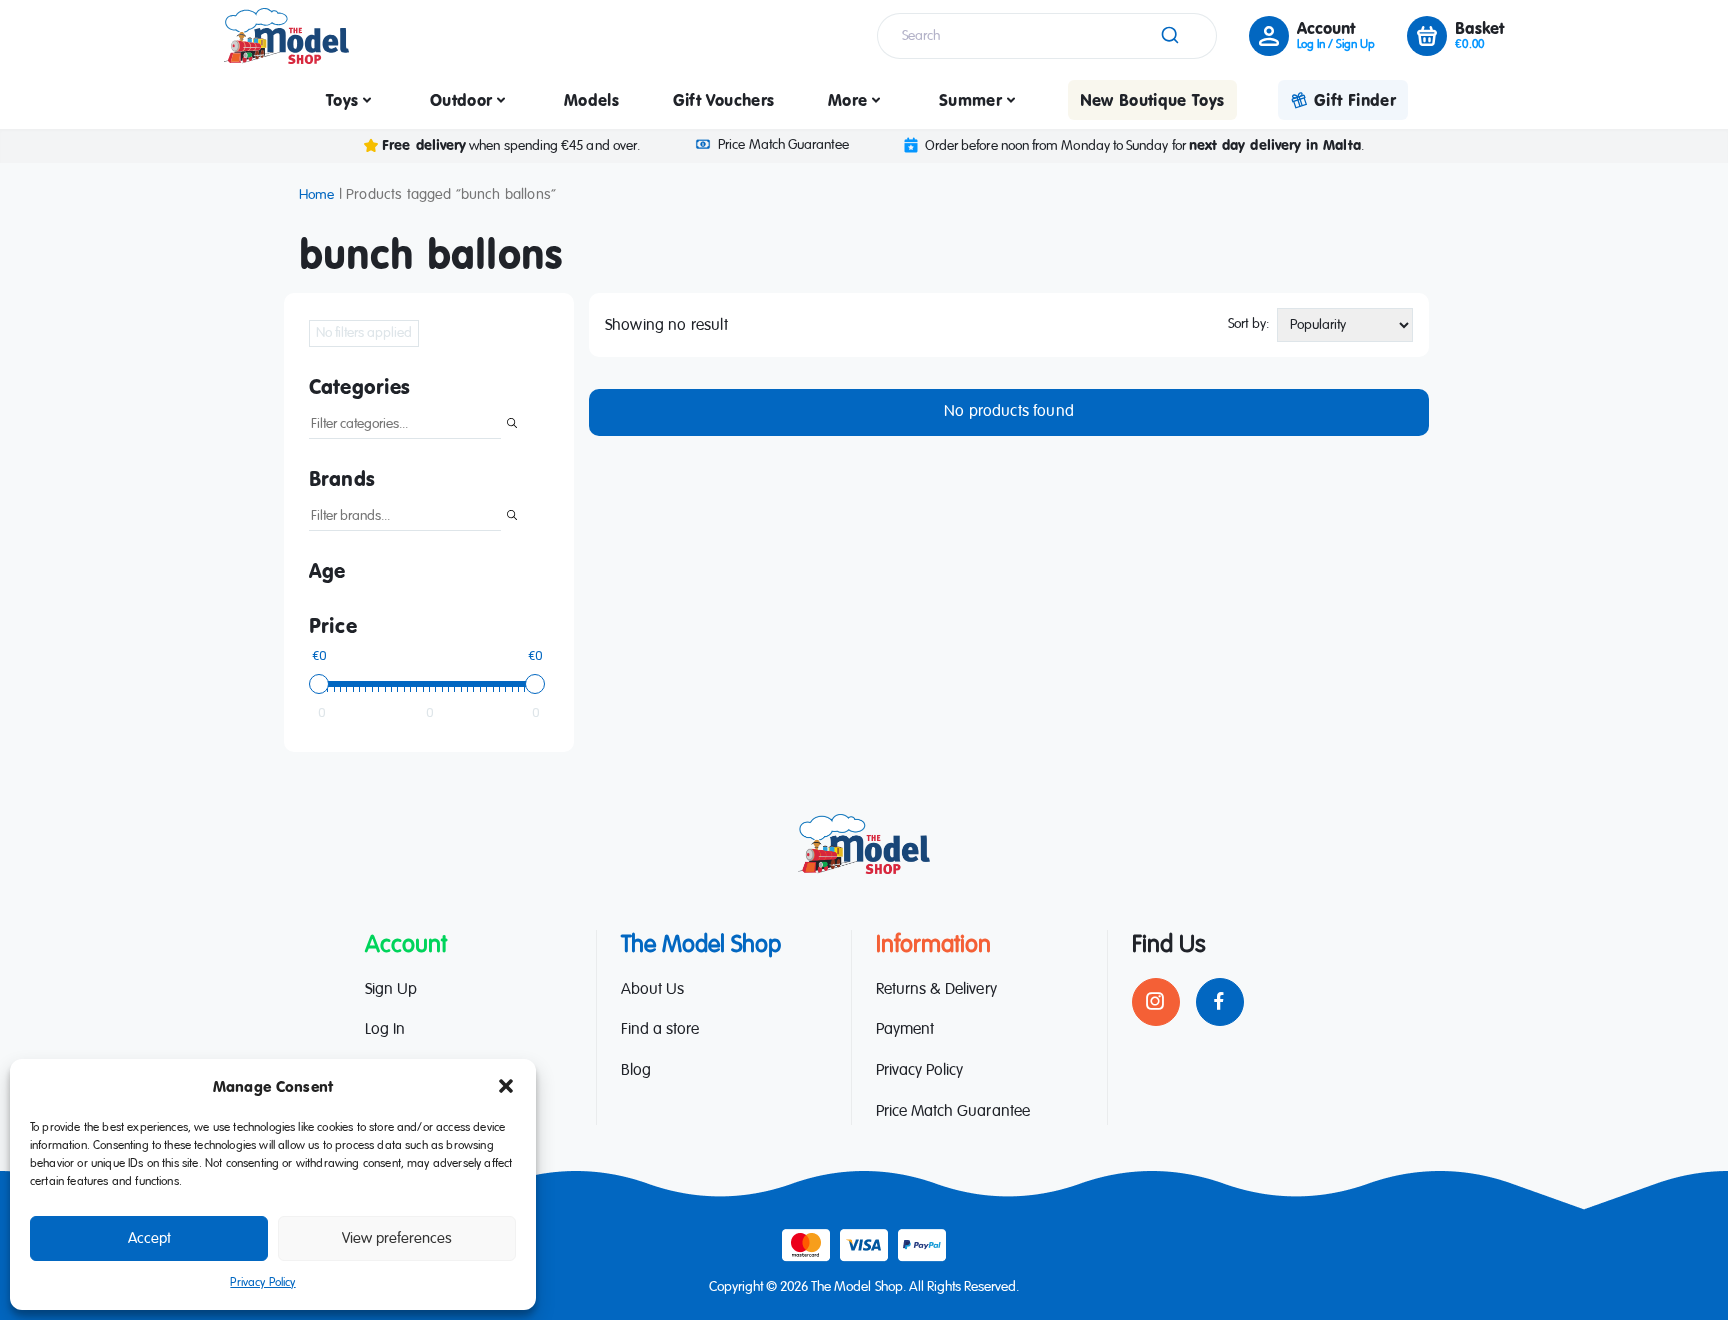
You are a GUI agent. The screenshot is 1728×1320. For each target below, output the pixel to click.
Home (317, 195)
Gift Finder (1355, 100)
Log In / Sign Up (1336, 45)
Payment (905, 1030)
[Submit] (1168, 36)
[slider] (319, 684)
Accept (149, 1238)
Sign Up (391, 990)
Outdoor (461, 100)
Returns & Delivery (936, 990)
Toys (342, 100)
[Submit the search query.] (512, 425)
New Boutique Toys (1152, 100)
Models (591, 100)
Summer (970, 100)
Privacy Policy (262, 1283)
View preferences (397, 1238)
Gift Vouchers (724, 100)
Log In (385, 1030)
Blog (636, 1071)
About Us (652, 990)
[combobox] (1047, 36)
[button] (506, 1086)
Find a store (660, 1030)
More (847, 100)
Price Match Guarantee (783, 145)
